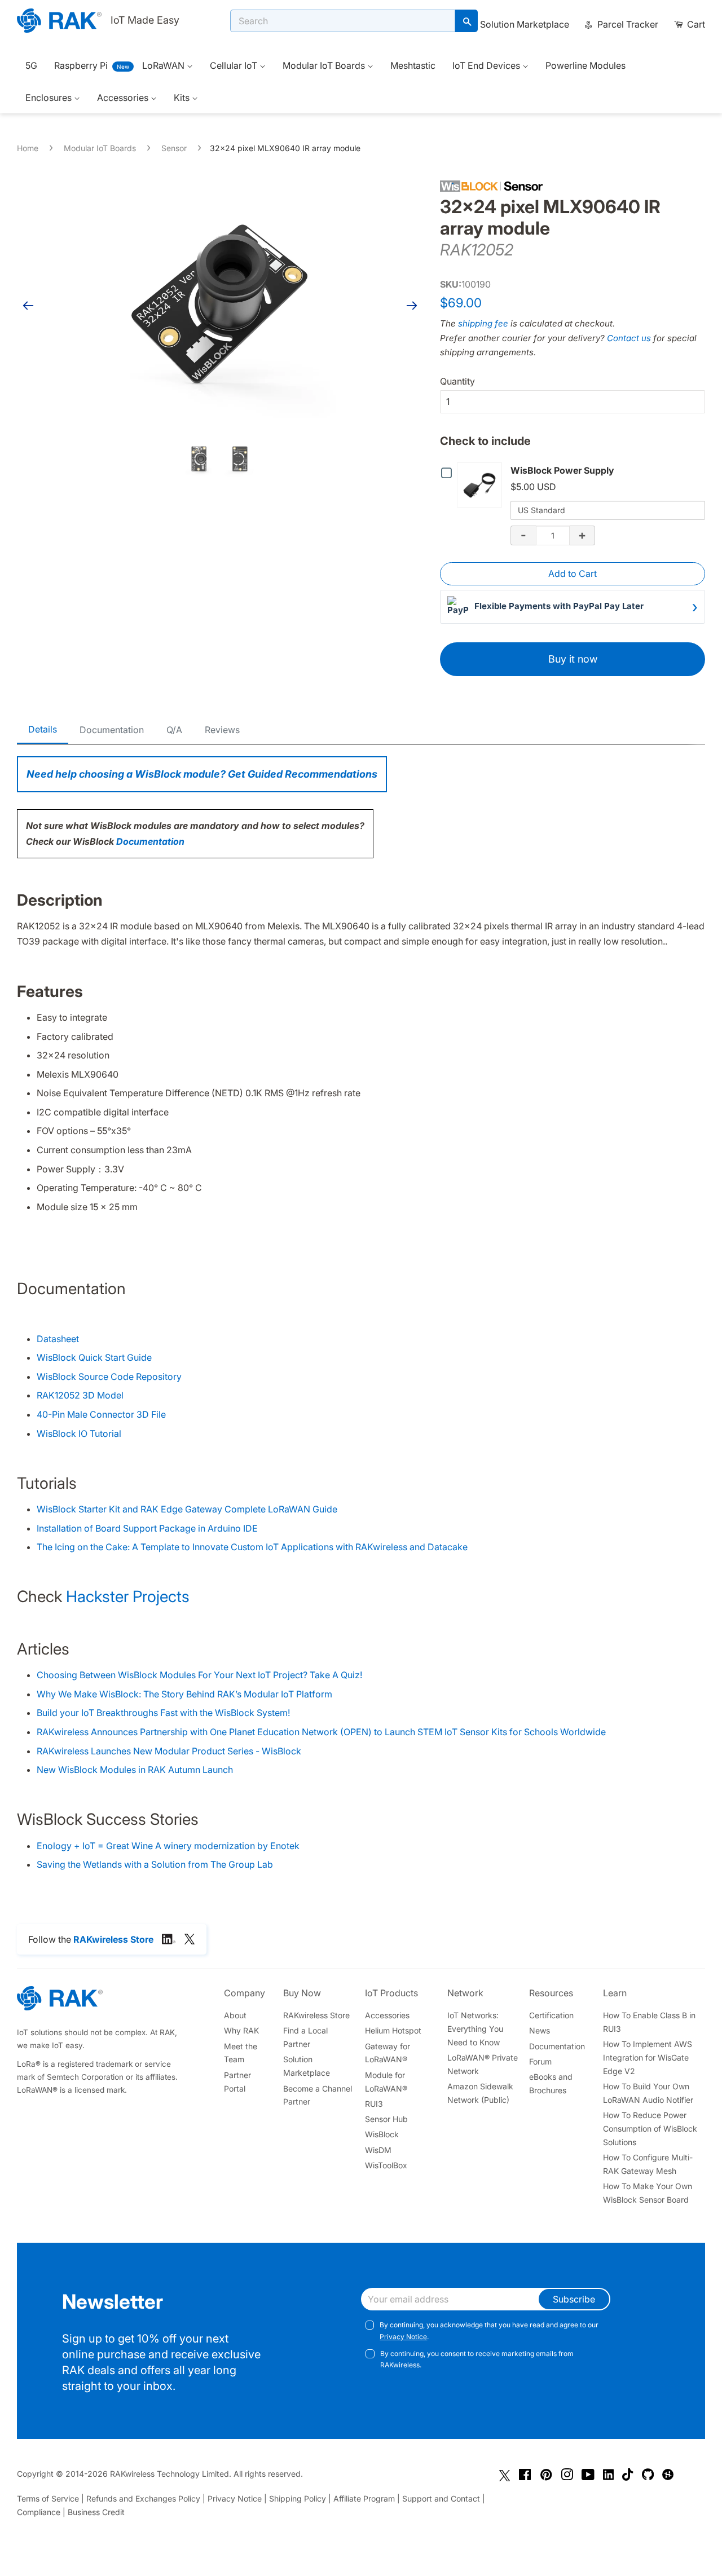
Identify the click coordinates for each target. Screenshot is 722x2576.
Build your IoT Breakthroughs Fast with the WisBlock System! (163, 1713)
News (540, 2030)
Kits (183, 98)
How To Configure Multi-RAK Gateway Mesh (648, 2164)
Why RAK (241, 2030)
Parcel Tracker (627, 24)
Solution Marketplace (525, 24)
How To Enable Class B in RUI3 (649, 2022)
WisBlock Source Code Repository (109, 1377)
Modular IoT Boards (325, 65)
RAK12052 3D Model (80, 1395)
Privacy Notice (403, 2337)
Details (43, 729)
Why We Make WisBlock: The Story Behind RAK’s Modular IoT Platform (184, 1694)
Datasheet (58, 1339)
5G (31, 65)
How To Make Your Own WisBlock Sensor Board (648, 2193)
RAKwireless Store (316, 2015)
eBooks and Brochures (551, 2083)
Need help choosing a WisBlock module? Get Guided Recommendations (202, 774)
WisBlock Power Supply (562, 470)
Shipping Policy (298, 2498)
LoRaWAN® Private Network (483, 2064)
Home (28, 148)
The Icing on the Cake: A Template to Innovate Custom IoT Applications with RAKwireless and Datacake (252, 1547)
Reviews (222, 730)
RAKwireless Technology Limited (170, 2474)
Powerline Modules (585, 65)
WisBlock (382, 2134)
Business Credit (96, 2512)
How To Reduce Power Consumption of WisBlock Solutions (650, 2129)
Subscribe (574, 2299)
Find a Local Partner (305, 2037)
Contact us (629, 338)
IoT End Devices (487, 65)
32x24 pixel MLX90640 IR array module (285, 148)
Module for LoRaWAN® (386, 2082)
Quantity (457, 381)
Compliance (39, 2512)
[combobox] (343, 21)
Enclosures (50, 98)
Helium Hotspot (393, 2030)
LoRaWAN (164, 65)
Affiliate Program (364, 2498)
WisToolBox (386, 2165)
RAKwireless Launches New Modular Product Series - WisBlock (169, 1751)
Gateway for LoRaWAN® (388, 2053)
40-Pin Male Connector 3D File (101, 1414)
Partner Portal (237, 2082)
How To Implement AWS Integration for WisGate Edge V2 (648, 2057)
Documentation (112, 730)
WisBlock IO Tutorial (79, 1433)
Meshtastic (413, 65)
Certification (551, 2015)
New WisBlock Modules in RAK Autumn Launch (135, 1770)
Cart (695, 24)
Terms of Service (48, 2498)
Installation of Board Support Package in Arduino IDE (147, 1528)
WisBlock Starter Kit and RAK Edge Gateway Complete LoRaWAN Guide (187, 1509)
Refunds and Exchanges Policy (143, 2498)
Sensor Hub (386, 2119)
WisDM (378, 2150)
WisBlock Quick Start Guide (94, 1357)
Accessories (124, 98)
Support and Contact (441, 2498)
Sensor (174, 148)
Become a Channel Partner (318, 2095)
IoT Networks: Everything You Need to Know (475, 2029)
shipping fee (483, 323)
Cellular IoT (235, 65)
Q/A (174, 730)
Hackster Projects (128, 1596)
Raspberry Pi (81, 65)
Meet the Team (241, 2053)
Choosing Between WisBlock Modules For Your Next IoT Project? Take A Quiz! (199, 1675)
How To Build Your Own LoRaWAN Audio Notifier (648, 2093)
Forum (540, 2061)
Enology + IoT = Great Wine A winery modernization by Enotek (168, 1846)
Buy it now (573, 659)
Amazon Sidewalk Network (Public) (480, 2093)
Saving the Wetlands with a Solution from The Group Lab (155, 1864)
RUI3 (374, 2104)
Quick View (482, 484)
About (235, 2015)
